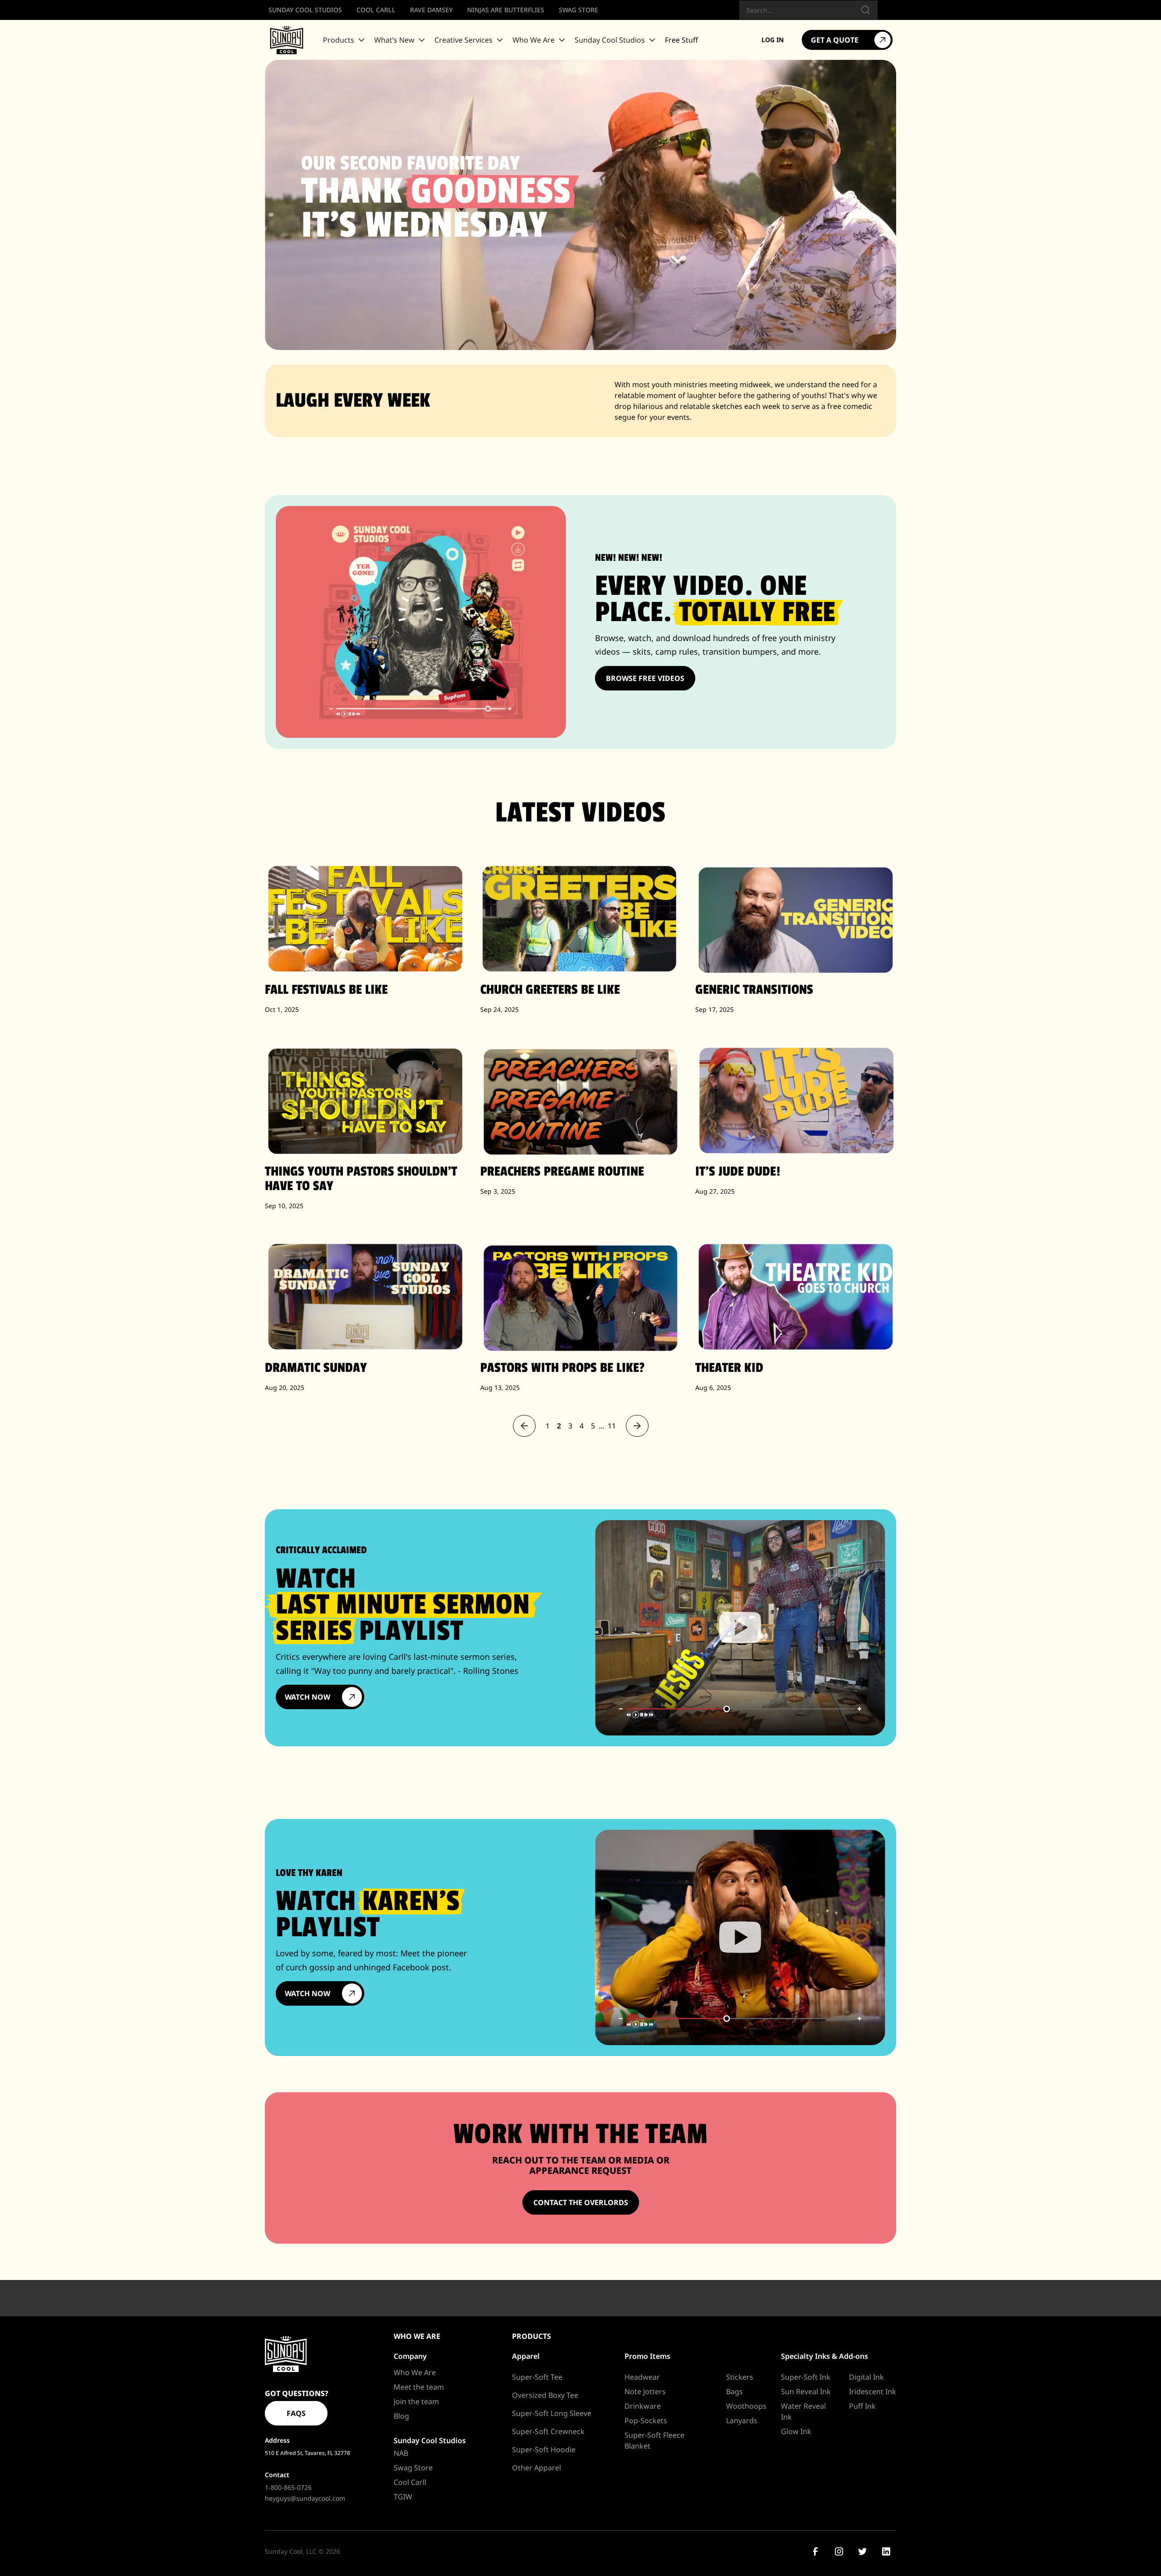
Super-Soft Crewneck (548, 2431)
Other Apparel (537, 2468)
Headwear (642, 2377)
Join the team (416, 2401)
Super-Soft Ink (806, 2377)
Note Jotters (645, 2391)
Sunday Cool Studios (430, 2440)
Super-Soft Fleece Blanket (654, 2440)
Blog (401, 2416)
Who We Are (415, 2372)
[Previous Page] (524, 1426)
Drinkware (643, 2406)
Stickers (740, 2377)
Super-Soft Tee (537, 2377)
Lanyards (742, 2420)
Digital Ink (866, 2377)
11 (612, 1426)
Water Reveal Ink (803, 2411)
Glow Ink (796, 2431)
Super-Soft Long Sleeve (552, 2413)
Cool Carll (410, 2482)
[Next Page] (637, 1426)
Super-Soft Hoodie (544, 2450)
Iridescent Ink (873, 2391)
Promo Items (647, 2356)
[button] (345, 40)
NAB (401, 2453)
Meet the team (419, 2387)
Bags (734, 2391)
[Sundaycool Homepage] (286, 2354)
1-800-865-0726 (288, 2487)
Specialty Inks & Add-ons (824, 2356)
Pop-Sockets (646, 2420)
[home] (287, 40)
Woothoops (746, 2406)
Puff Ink (862, 2406)
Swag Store (413, 2468)
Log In (773, 40)
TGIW (403, 2497)
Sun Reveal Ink (806, 2391)
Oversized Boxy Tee (545, 2395)
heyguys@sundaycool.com (305, 2498)
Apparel (526, 2356)
